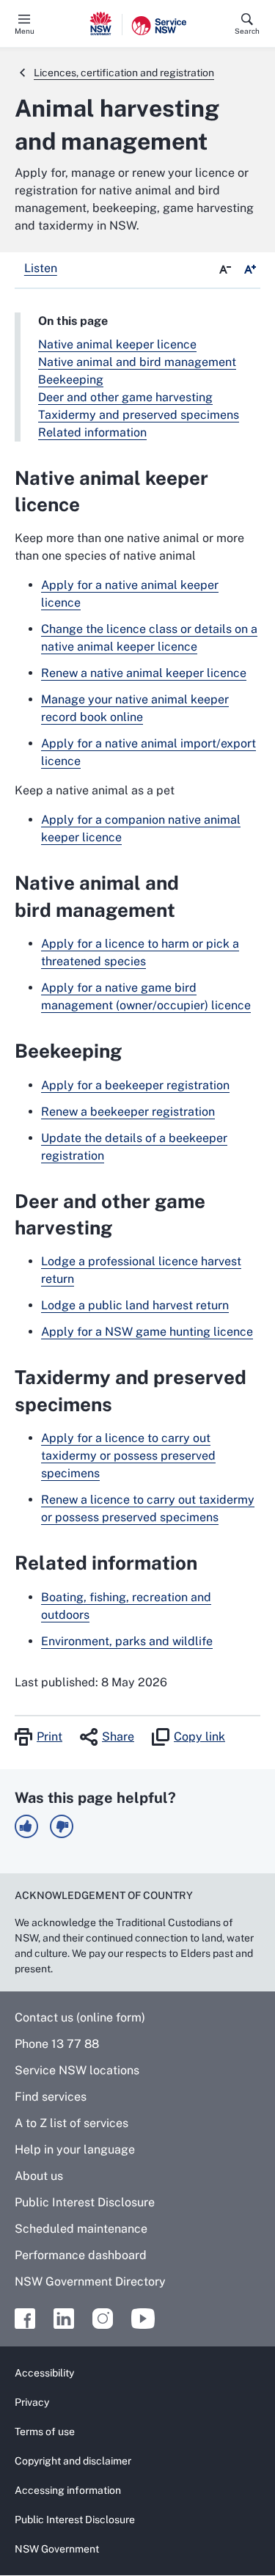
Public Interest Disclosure (85, 2202)
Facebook (25, 2319)
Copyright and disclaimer (73, 2461)
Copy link (199, 1737)
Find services (51, 2097)
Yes (26, 1826)
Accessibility (44, 2373)
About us (39, 2176)
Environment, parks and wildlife (127, 1641)
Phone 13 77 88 (57, 2044)
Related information (92, 432)
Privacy (32, 2402)
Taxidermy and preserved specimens (139, 415)
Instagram (103, 2319)
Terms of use (45, 2432)
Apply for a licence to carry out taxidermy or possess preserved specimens (128, 1456)
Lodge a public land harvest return (135, 1305)
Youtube (143, 2319)
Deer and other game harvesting (125, 397)
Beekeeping (71, 380)
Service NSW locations (77, 2070)
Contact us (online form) (80, 2017)
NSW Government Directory (90, 2282)
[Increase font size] (250, 270)
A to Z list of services (71, 2123)
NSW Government (57, 2549)
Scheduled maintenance (81, 2229)
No (62, 1826)
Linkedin (64, 2319)
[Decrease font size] (225, 270)
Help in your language (75, 2149)
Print (49, 1737)
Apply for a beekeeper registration (135, 1085)
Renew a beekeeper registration (128, 1112)
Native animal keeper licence (117, 344)
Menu (25, 31)
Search (247, 31)
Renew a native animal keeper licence (144, 673)
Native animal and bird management (137, 362)
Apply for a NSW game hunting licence (147, 1332)
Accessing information (68, 2490)
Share (118, 1737)
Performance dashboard (81, 2255)
